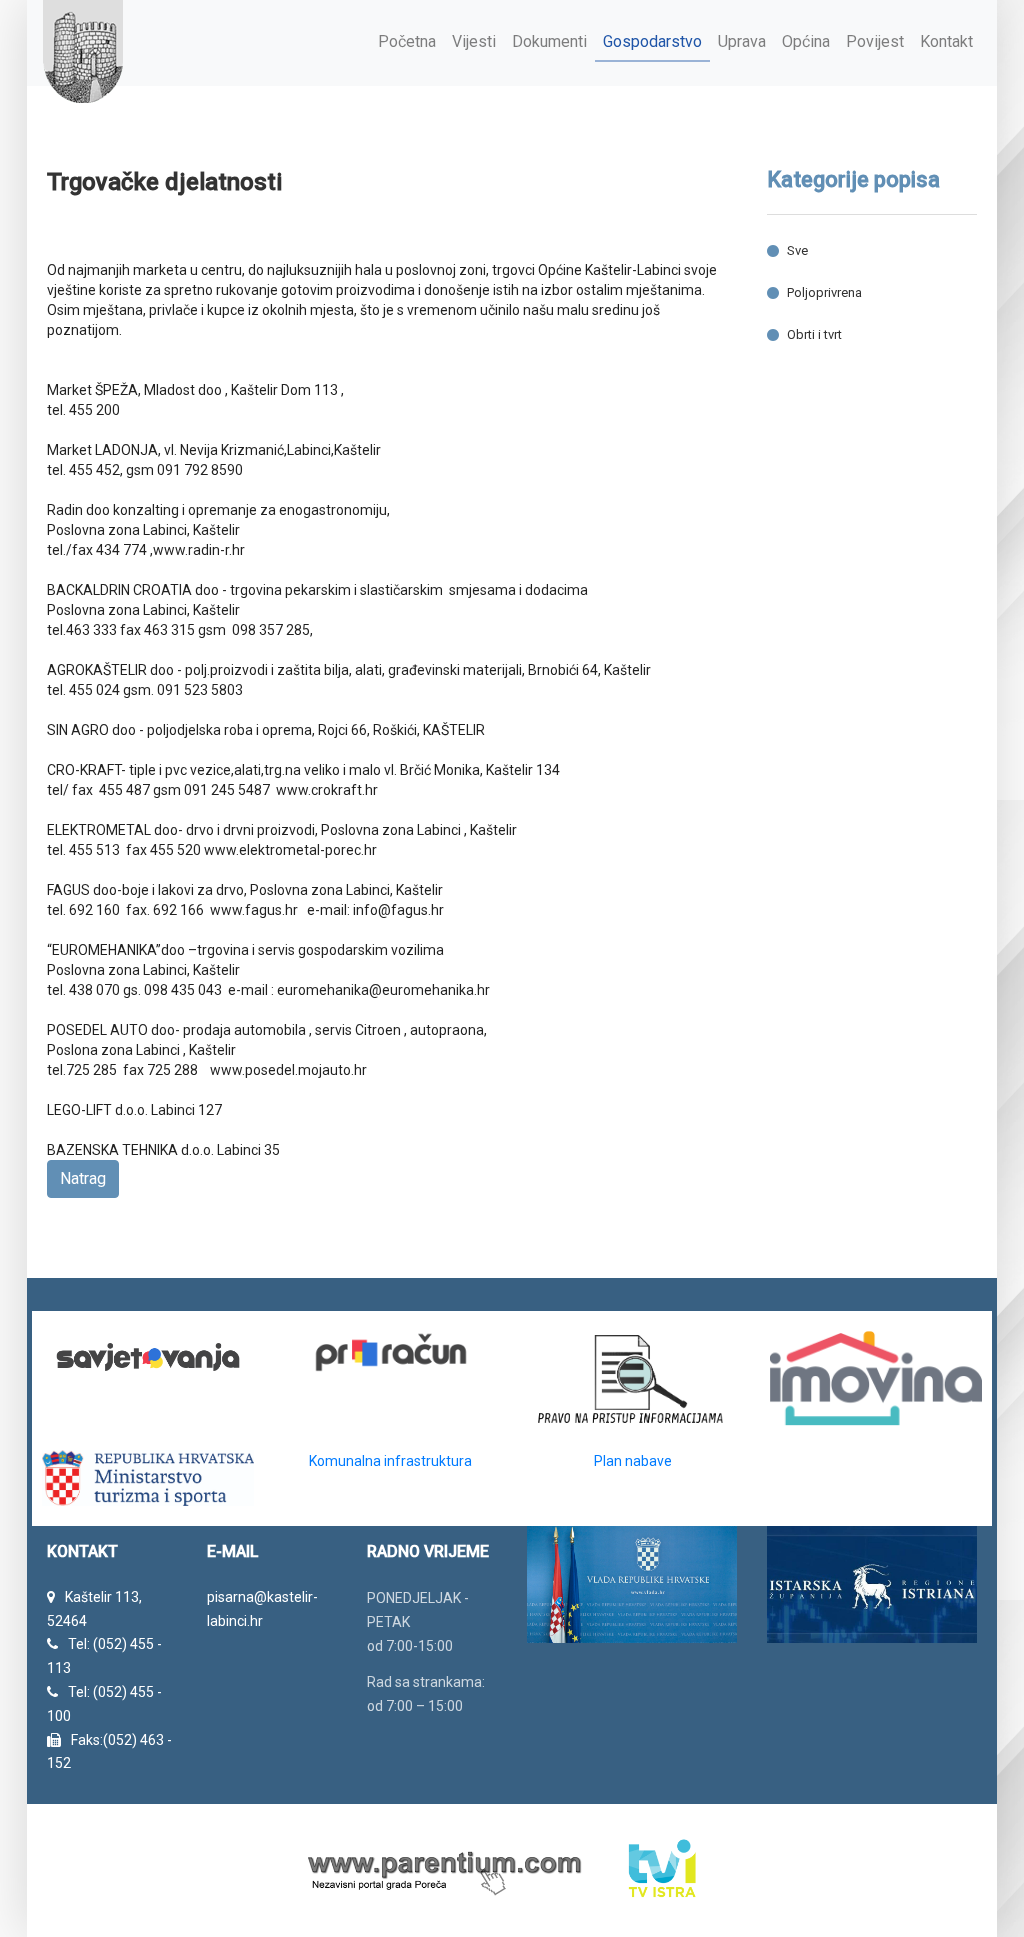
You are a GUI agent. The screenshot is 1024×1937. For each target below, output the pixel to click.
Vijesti (474, 41)
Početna (407, 41)
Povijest (875, 41)
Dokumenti (549, 41)
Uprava (742, 41)
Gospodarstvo (652, 41)
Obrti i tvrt (814, 334)
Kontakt (946, 41)
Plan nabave (633, 1461)
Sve (797, 250)
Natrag (83, 1178)
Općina (806, 41)
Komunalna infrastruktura (390, 1461)
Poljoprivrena (824, 292)
